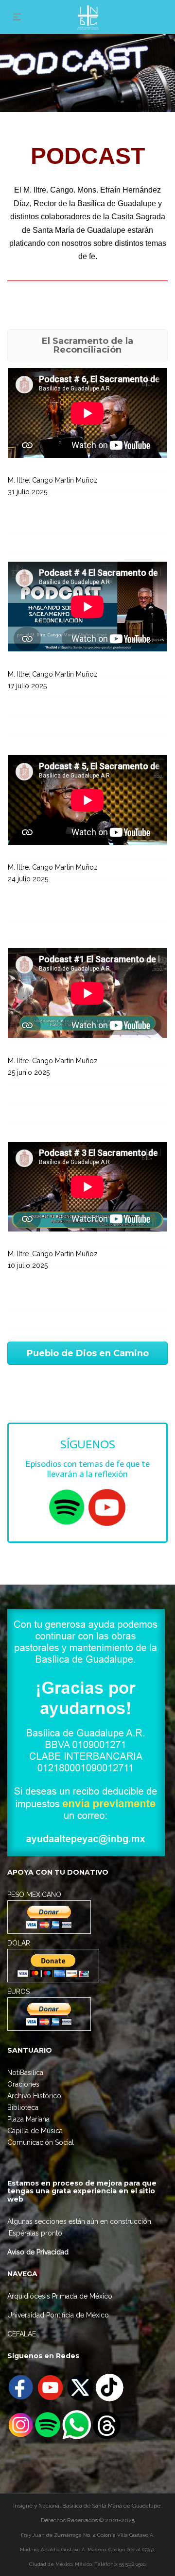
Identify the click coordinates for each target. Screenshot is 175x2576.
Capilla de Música (35, 2131)
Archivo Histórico (34, 2096)
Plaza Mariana (28, 2119)
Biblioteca (23, 2107)
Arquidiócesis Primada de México (60, 2296)
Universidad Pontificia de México (58, 2315)
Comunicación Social (41, 2142)
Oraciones (23, 2084)
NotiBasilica (25, 2073)
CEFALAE (22, 2334)
